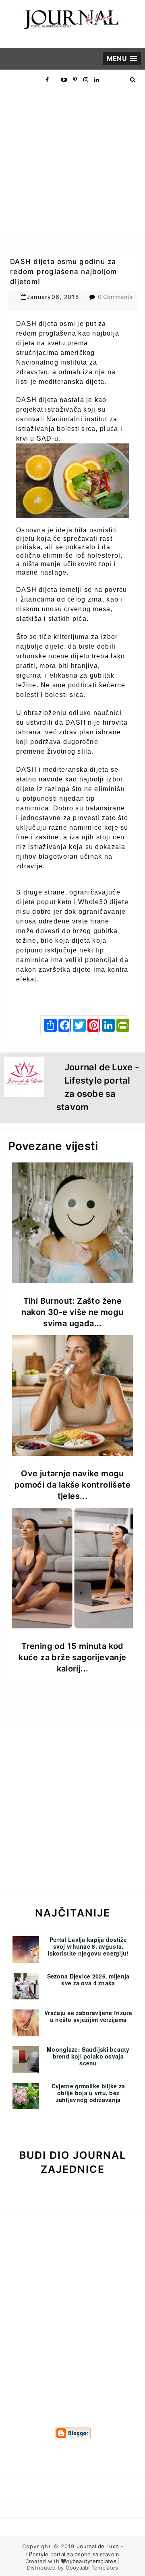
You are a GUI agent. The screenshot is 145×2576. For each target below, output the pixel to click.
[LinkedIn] (105, 1025)
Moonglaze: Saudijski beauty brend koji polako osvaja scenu (88, 2056)
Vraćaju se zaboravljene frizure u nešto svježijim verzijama (88, 2016)
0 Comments (115, 297)
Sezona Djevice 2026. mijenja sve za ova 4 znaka (88, 1979)
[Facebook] (62, 1025)
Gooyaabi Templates (92, 2568)
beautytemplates (94, 2561)
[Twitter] (76, 1025)
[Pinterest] (91, 1025)
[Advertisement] (72, 162)
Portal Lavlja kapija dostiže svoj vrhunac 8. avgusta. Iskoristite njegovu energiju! (88, 1946)
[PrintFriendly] (120, 1025)
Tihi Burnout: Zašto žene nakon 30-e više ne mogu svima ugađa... (72, 1312)
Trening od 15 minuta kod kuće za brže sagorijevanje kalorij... (72, 1657)
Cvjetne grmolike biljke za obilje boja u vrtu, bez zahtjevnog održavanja (88, 2093)
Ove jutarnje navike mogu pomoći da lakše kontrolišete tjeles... (72, 1485)
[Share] (47, 1025)
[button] (122, 59)
